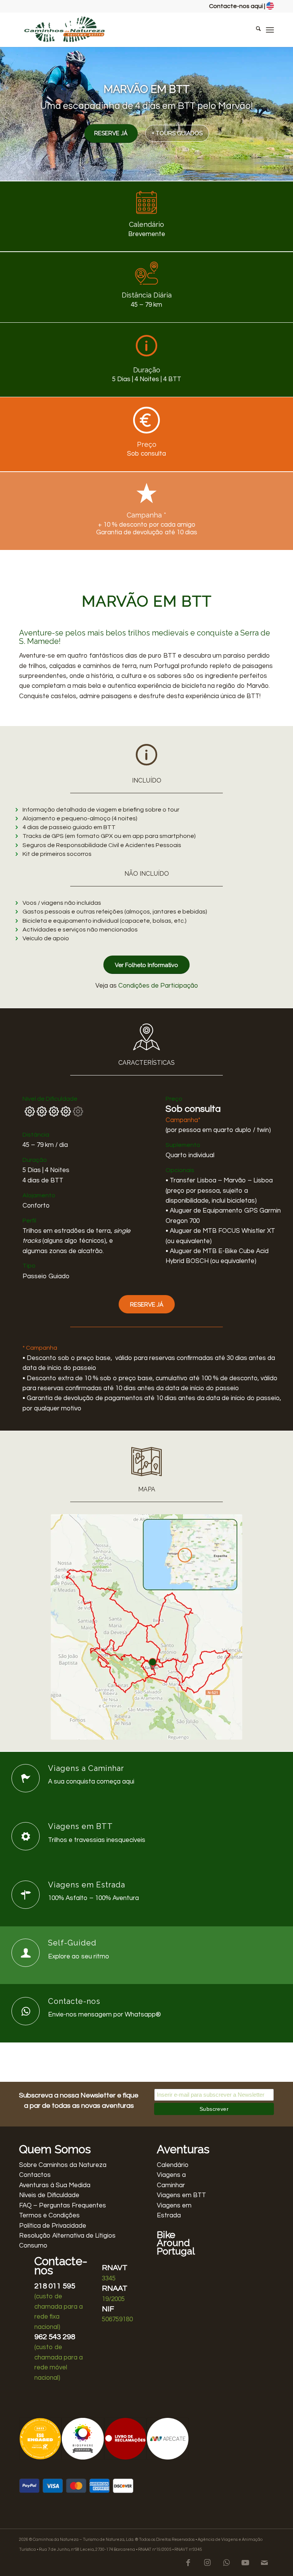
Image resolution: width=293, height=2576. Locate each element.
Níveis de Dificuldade (49, 2195)
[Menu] (270, 30)
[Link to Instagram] (207, 2563)
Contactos (35, 2175)
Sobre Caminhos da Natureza (63, 2165)
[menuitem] (255, 30)
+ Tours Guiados (177, 133)
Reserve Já (111, 133)
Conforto (36, 1206)
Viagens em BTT (181, 2195)
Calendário (173, 2165)
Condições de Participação (158, 986)
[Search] (255, 30)
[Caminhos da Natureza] (65, 30)
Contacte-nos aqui (236, 6)
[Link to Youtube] (245, 2563)
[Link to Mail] (264, 2563)
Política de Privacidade (53, 2226)
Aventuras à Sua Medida (55, 2185)
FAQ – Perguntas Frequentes (63, 2206)
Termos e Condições (49, 2215)
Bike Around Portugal (176, 2243)
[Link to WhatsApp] (226, 2563)
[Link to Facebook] (188, 2563)
